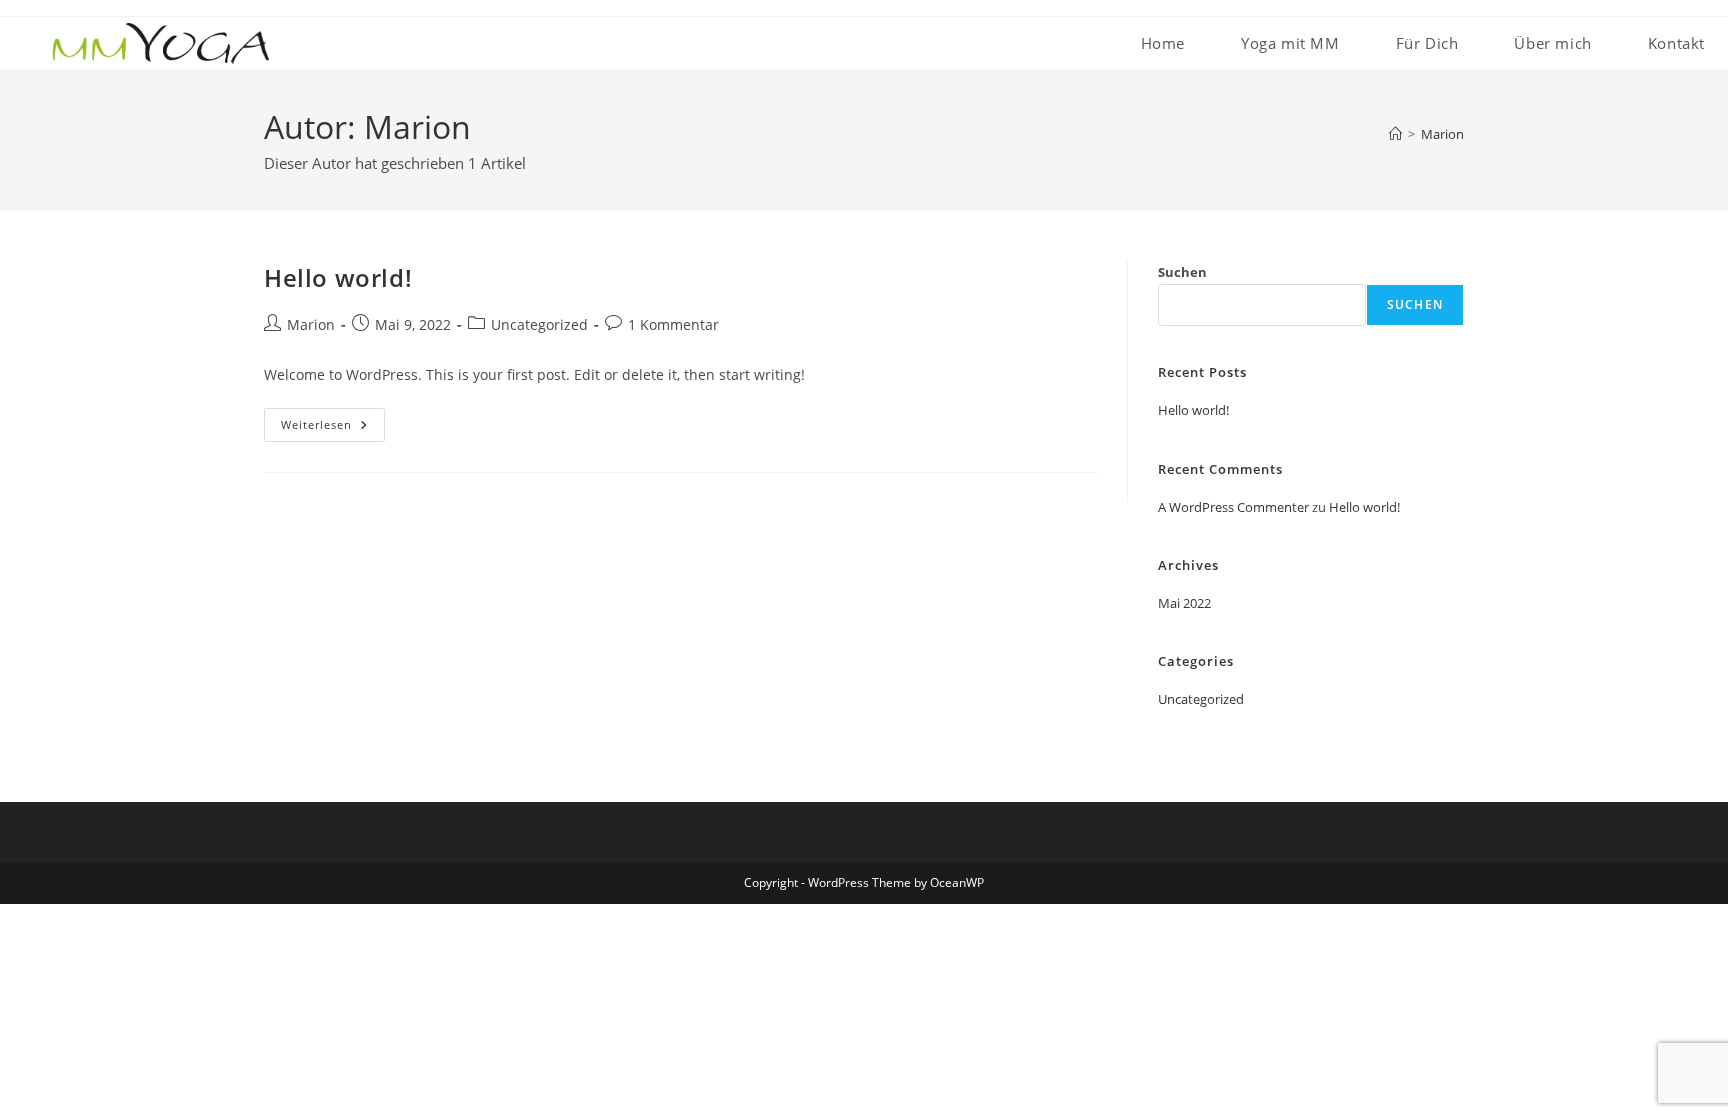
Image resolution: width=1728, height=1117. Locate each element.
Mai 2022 (1184, 603)
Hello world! (338, 277)
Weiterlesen (333, 428)
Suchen (1182, 272)
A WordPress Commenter (1233, 507)
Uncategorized (539, 324)
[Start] (1395, 134)
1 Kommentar (673, 324)
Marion (1442, 134)
